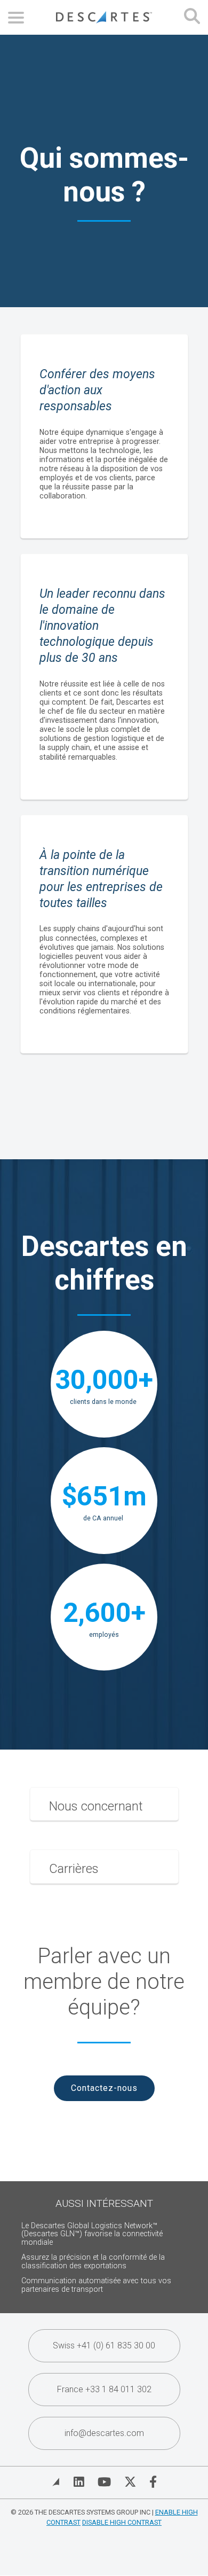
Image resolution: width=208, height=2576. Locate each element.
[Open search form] (192, 17)
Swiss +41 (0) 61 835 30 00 (104, 2345)
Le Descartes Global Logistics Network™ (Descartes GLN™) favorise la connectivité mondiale (92, 2234)
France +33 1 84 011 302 (104, 2389)
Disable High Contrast (122, 2522)
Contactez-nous (104, 2088)
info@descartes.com (104, 2433)
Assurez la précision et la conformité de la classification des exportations (93, 2262)
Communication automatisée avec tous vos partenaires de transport (96, 2285)
